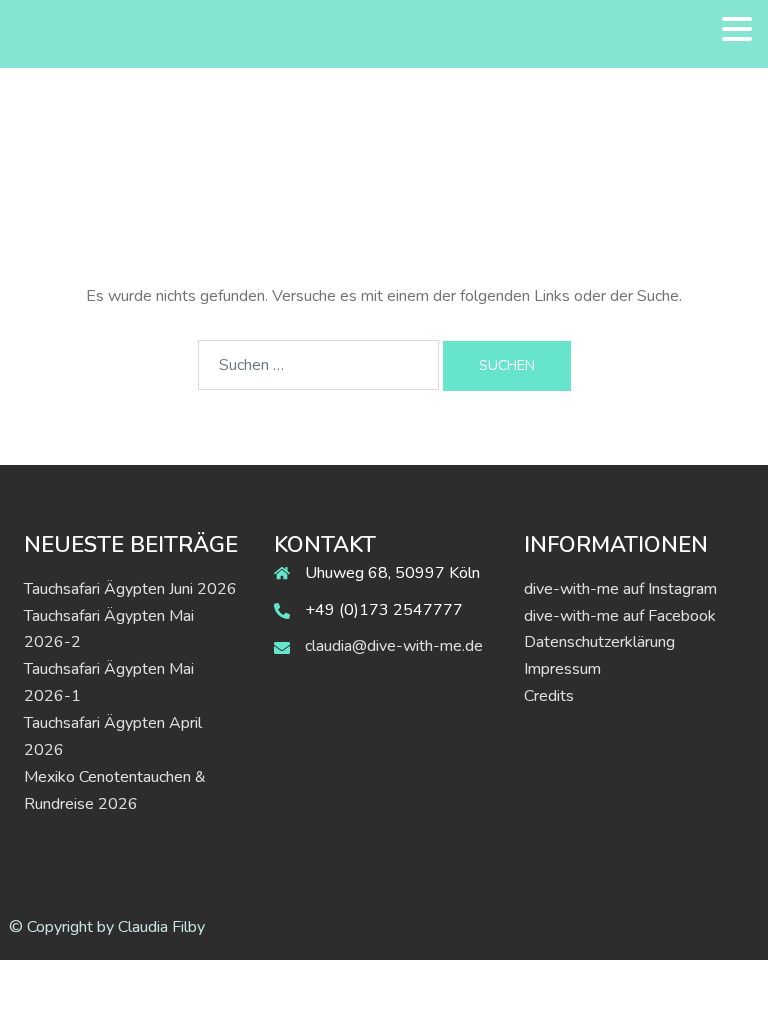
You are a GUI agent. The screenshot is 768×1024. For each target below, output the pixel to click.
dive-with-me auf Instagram (620, 589)
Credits (549, 696)
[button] (737, 29)
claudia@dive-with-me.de (394, 646)
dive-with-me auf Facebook (620, 616)
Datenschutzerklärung (599, 642)
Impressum (562, 669)
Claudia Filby (161, 927)
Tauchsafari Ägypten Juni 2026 (130, 589)
